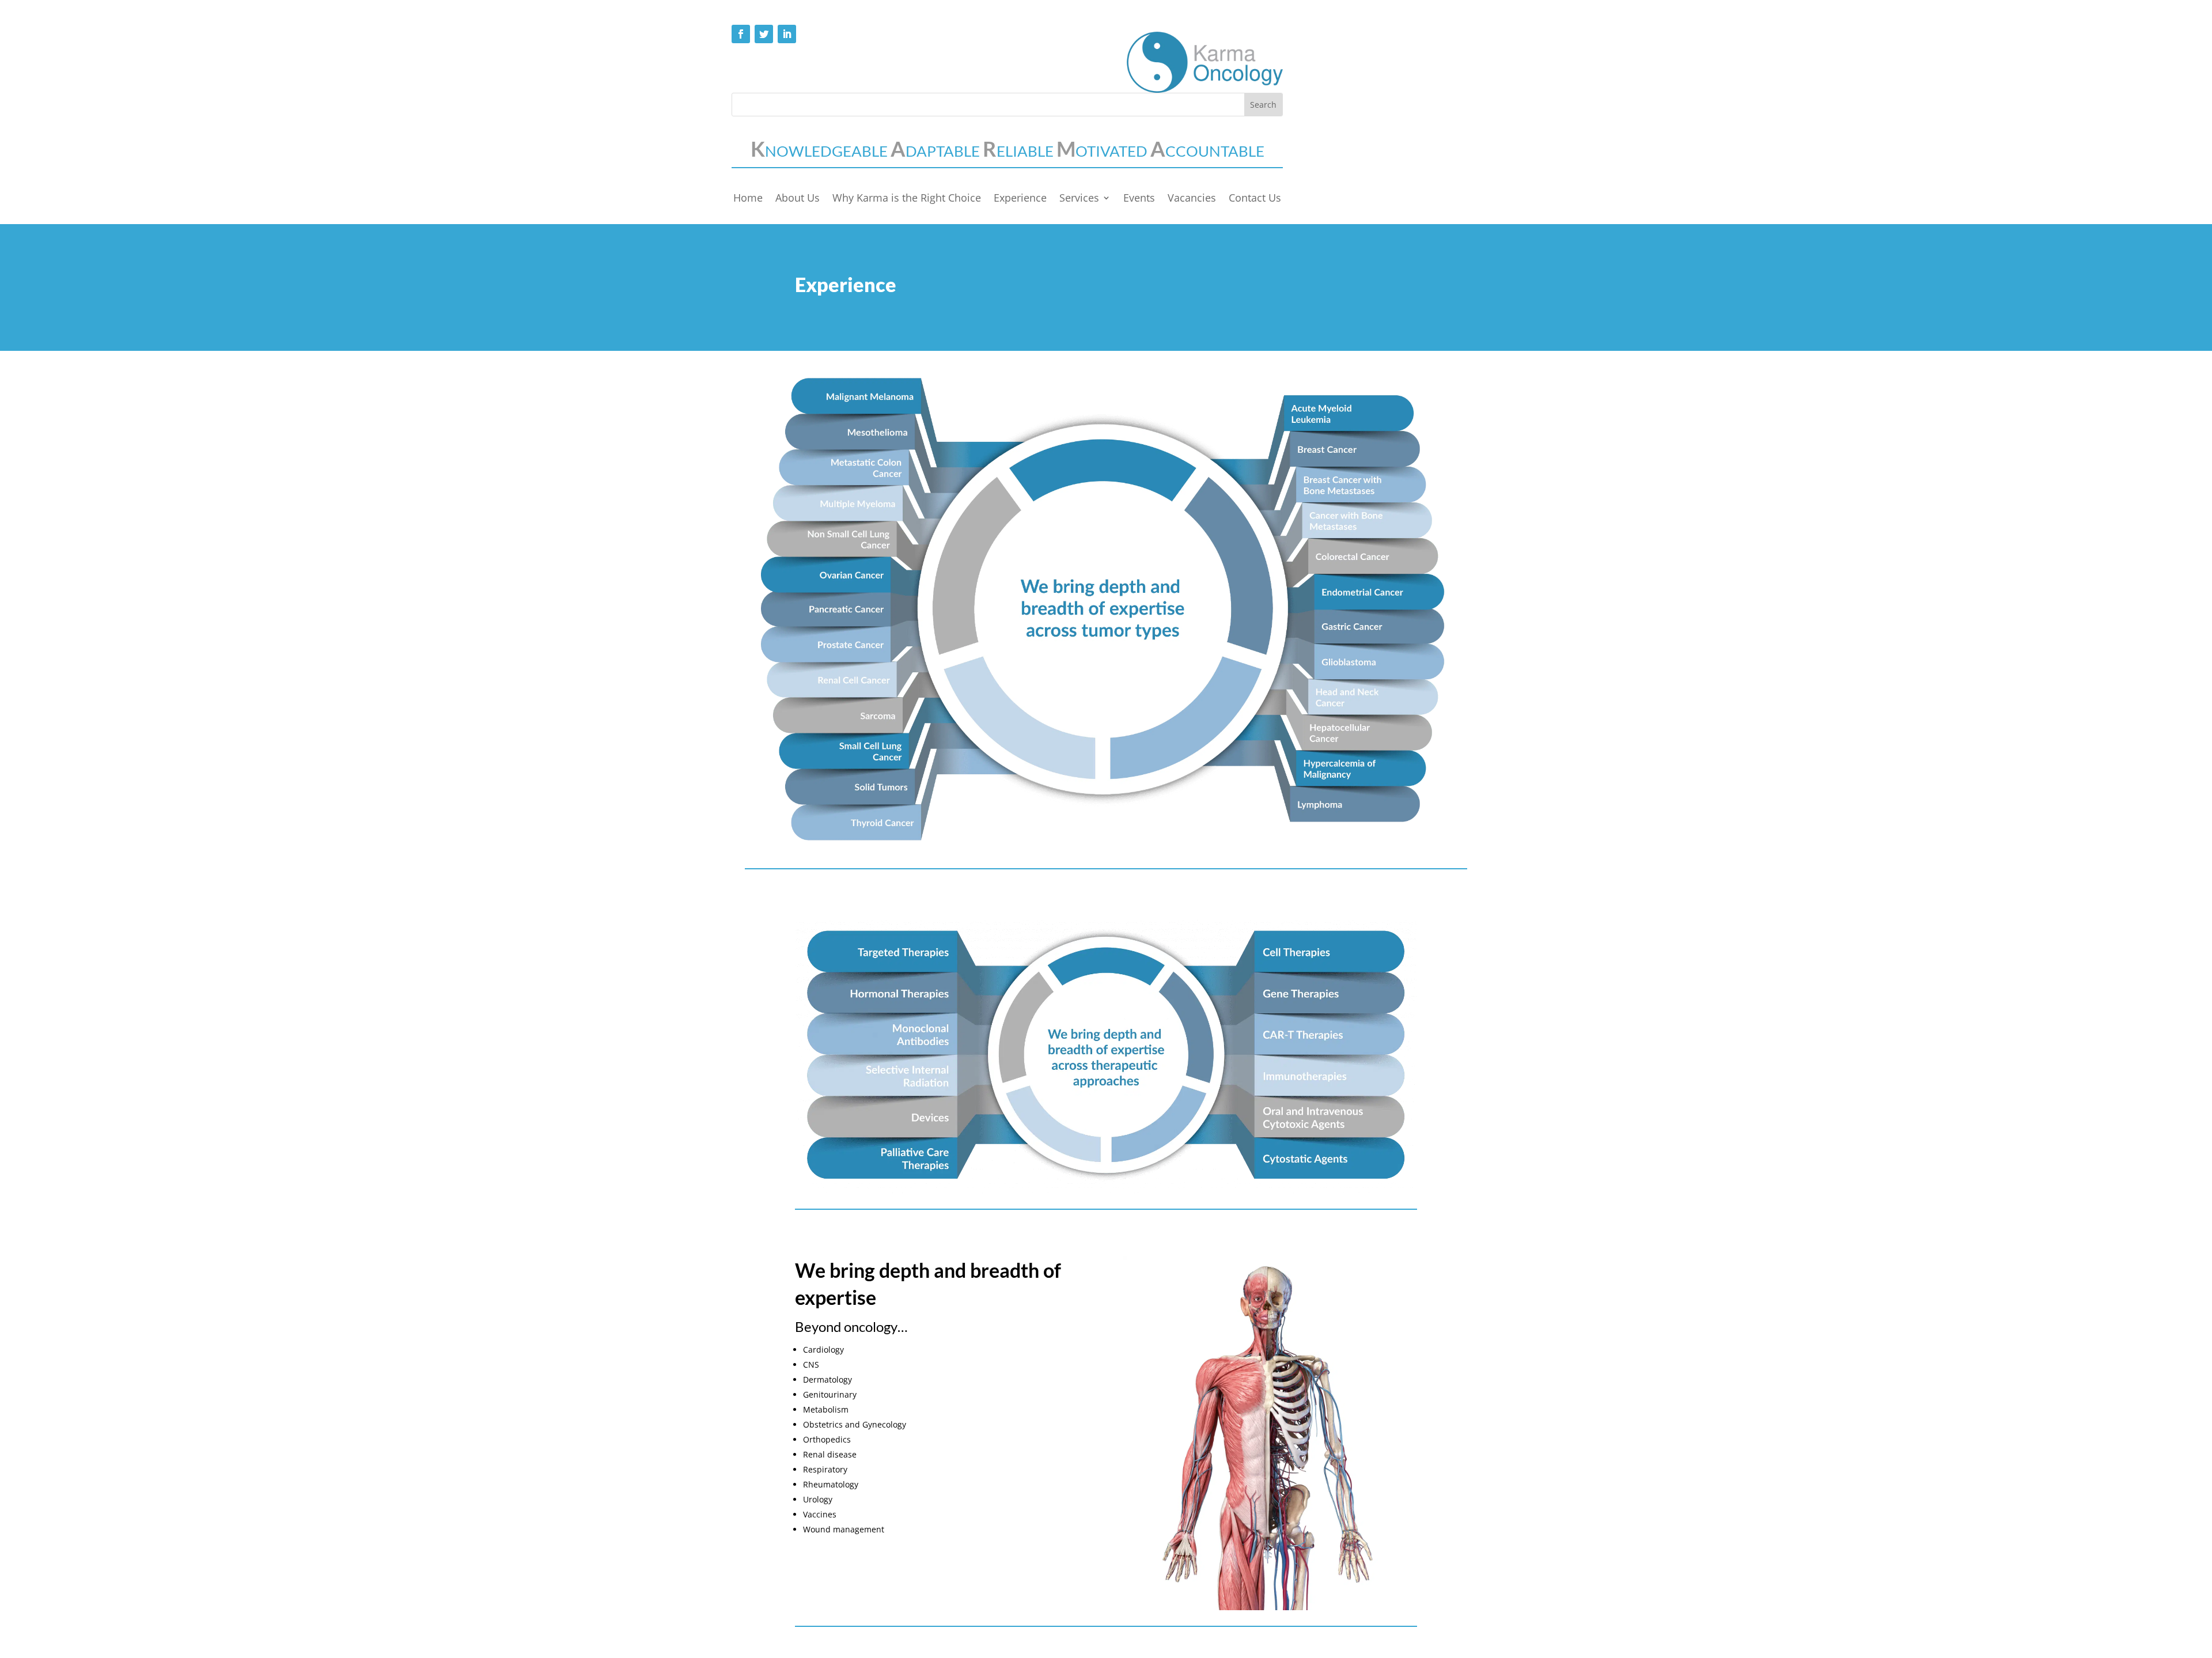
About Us (798, 199)
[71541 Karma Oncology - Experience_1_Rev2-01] (1106, 1190)
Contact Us (1255, 199)
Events (1139, 199)
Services (1079, 199)
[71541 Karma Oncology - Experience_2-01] (1106, 849)
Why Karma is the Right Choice (907, 199)
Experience (1020, 199)
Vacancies (1192, 199)
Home (748, 199)
